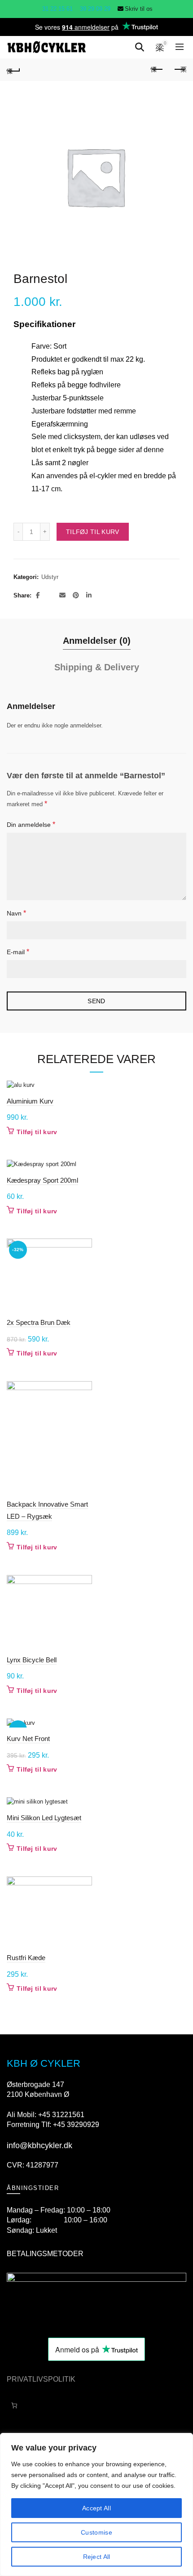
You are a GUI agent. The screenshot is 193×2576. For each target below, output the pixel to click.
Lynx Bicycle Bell (32, 1660)
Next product (180, 70)
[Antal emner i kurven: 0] (14, 2406)
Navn (16, 913)
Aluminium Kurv (30, 1101)
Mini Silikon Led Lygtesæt (44, 1818)
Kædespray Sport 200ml (42, 1180)
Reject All (97, 2557)
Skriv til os (139, 9)
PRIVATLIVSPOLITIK (41, 2379)
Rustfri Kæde (26, 1958)
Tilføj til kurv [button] (37, 1132)
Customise (96, 2532)
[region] (96, 2504)
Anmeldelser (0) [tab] (97, 641)
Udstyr (50, 577)
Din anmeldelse (31, 824)
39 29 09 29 (94, 9)
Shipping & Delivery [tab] (97, 667)
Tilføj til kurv (93, 532)
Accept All (96, 2508)
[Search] (140, 47)
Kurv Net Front (28, 1739)
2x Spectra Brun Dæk (39, 1322)
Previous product (157, 70)
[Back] (13, 70)
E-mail (18, 952)
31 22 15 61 (57, 9)
